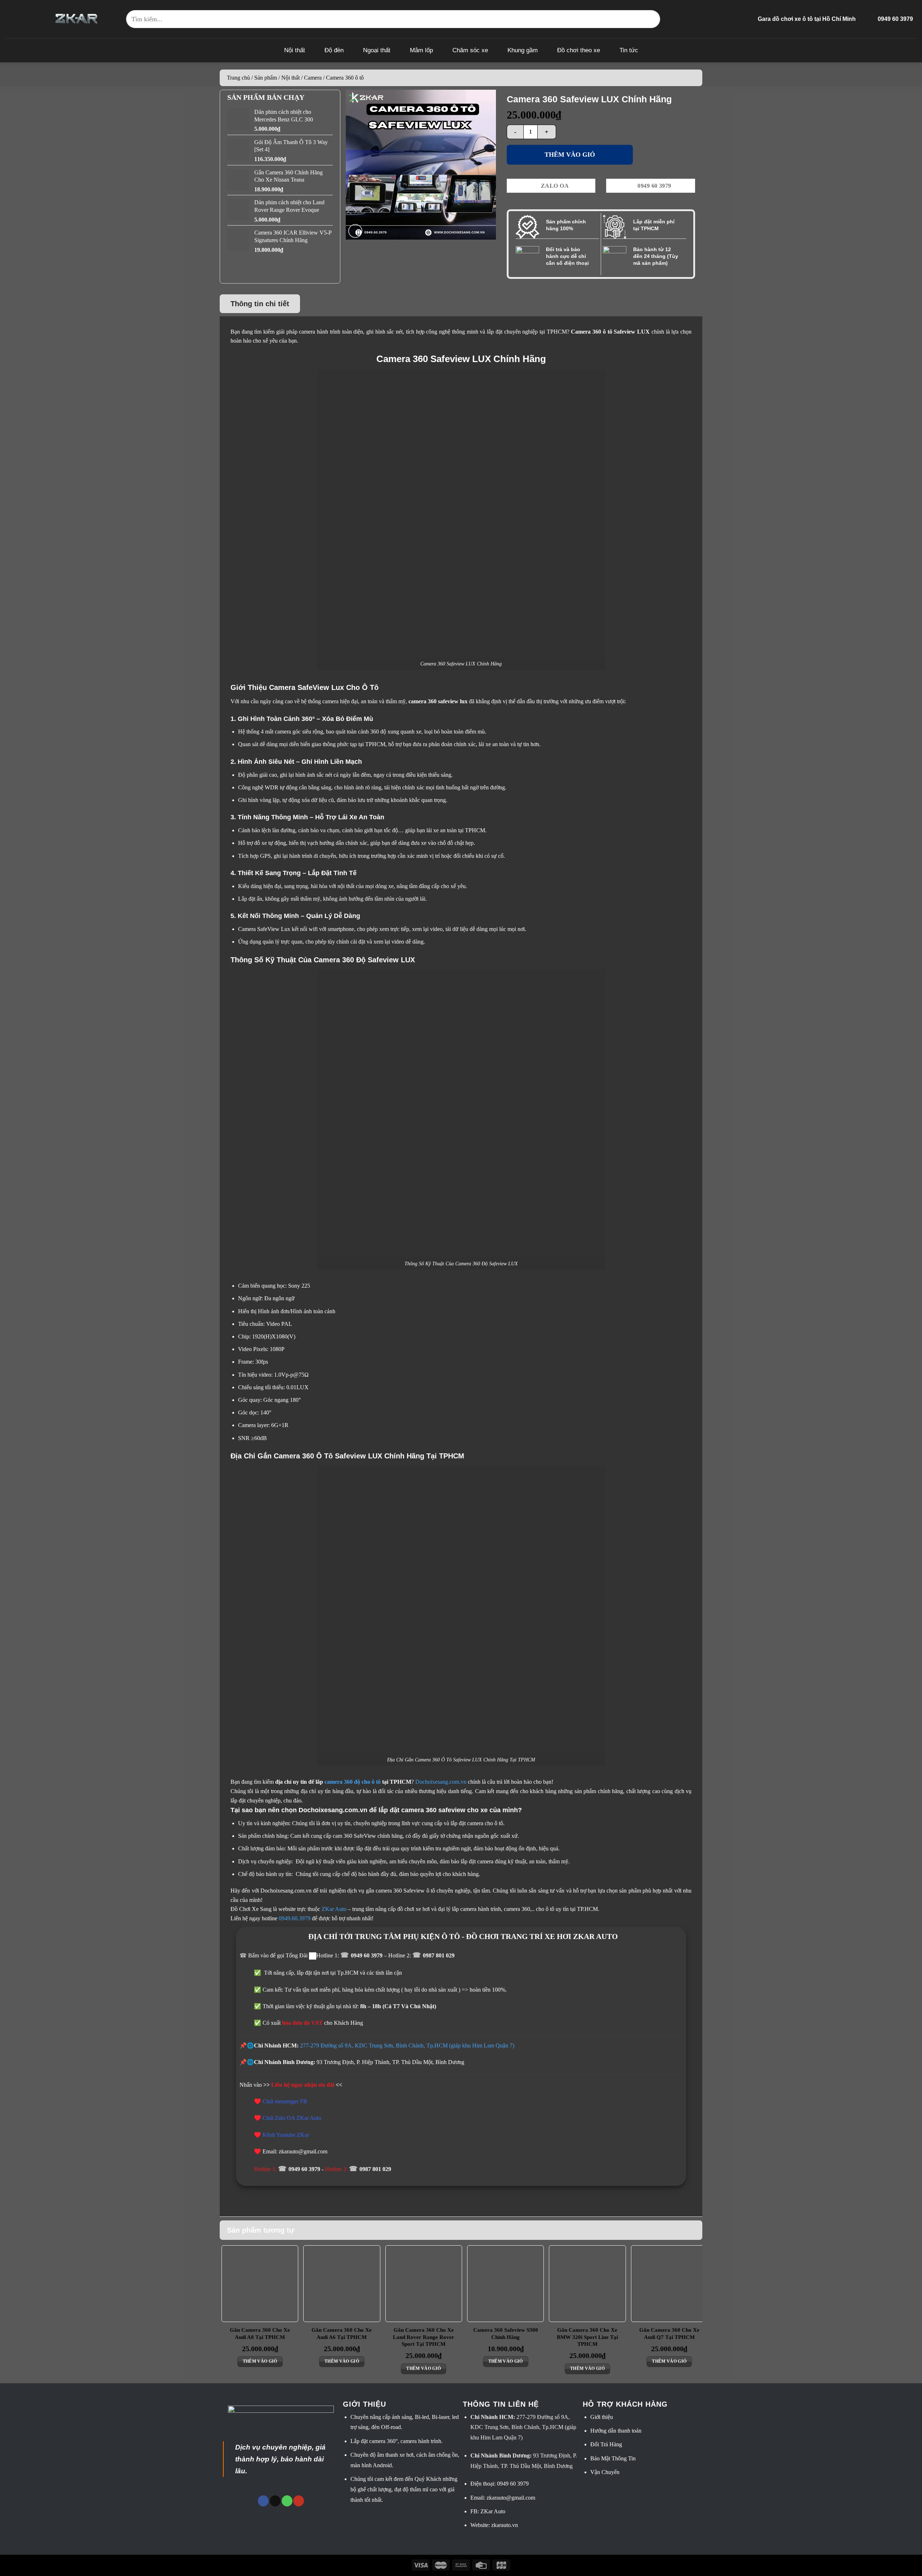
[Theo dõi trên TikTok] (275, 2501)
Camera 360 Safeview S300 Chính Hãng (506, 2334)
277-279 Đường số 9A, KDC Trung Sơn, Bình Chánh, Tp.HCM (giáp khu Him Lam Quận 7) (407, 2045)
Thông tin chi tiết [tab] (260, 304)
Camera (313, 78)
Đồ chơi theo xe (579, 50)
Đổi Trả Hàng (606, 2444)
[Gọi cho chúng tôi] (287, 2501)
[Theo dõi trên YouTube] (299, 2501)
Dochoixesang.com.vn (441, 1782)
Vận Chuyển (605, 2472)
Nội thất (295, 50)
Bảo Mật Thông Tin (613, 2458)
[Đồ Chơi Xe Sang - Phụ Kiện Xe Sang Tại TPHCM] (77, 19)
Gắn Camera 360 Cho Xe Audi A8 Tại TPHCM (260, 2334)
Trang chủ (238, 78)
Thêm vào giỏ (570, 155)
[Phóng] (355, 231)
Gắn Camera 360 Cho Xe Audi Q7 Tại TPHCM (669, 2334)
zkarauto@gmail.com (511, 2498)
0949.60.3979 (295, 1918)
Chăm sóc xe (470, 50)
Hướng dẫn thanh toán (616, 2431)
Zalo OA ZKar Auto (298, 2118)
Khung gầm (523, 50)
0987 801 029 (439, 1955)
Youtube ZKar (293, 2135)
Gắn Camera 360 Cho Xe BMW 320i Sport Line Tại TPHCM (587, 2337)
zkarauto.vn (505, 2525)
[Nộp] (651, 19)
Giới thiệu (602, 2417)
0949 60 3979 (367, 1955)
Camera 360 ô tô (345, 78)
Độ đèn (334, 50)
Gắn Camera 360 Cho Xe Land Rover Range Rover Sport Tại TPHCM (424, 2337)
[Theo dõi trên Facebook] (263, 2501)
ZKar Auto (334, 1909)
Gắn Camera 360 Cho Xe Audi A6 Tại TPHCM (342, 2334)
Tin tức (629, 50)
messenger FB (291, 2101)
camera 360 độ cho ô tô (353, 1782)
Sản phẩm (266, 78)
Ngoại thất (377, 50)
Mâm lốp (421, 50)
